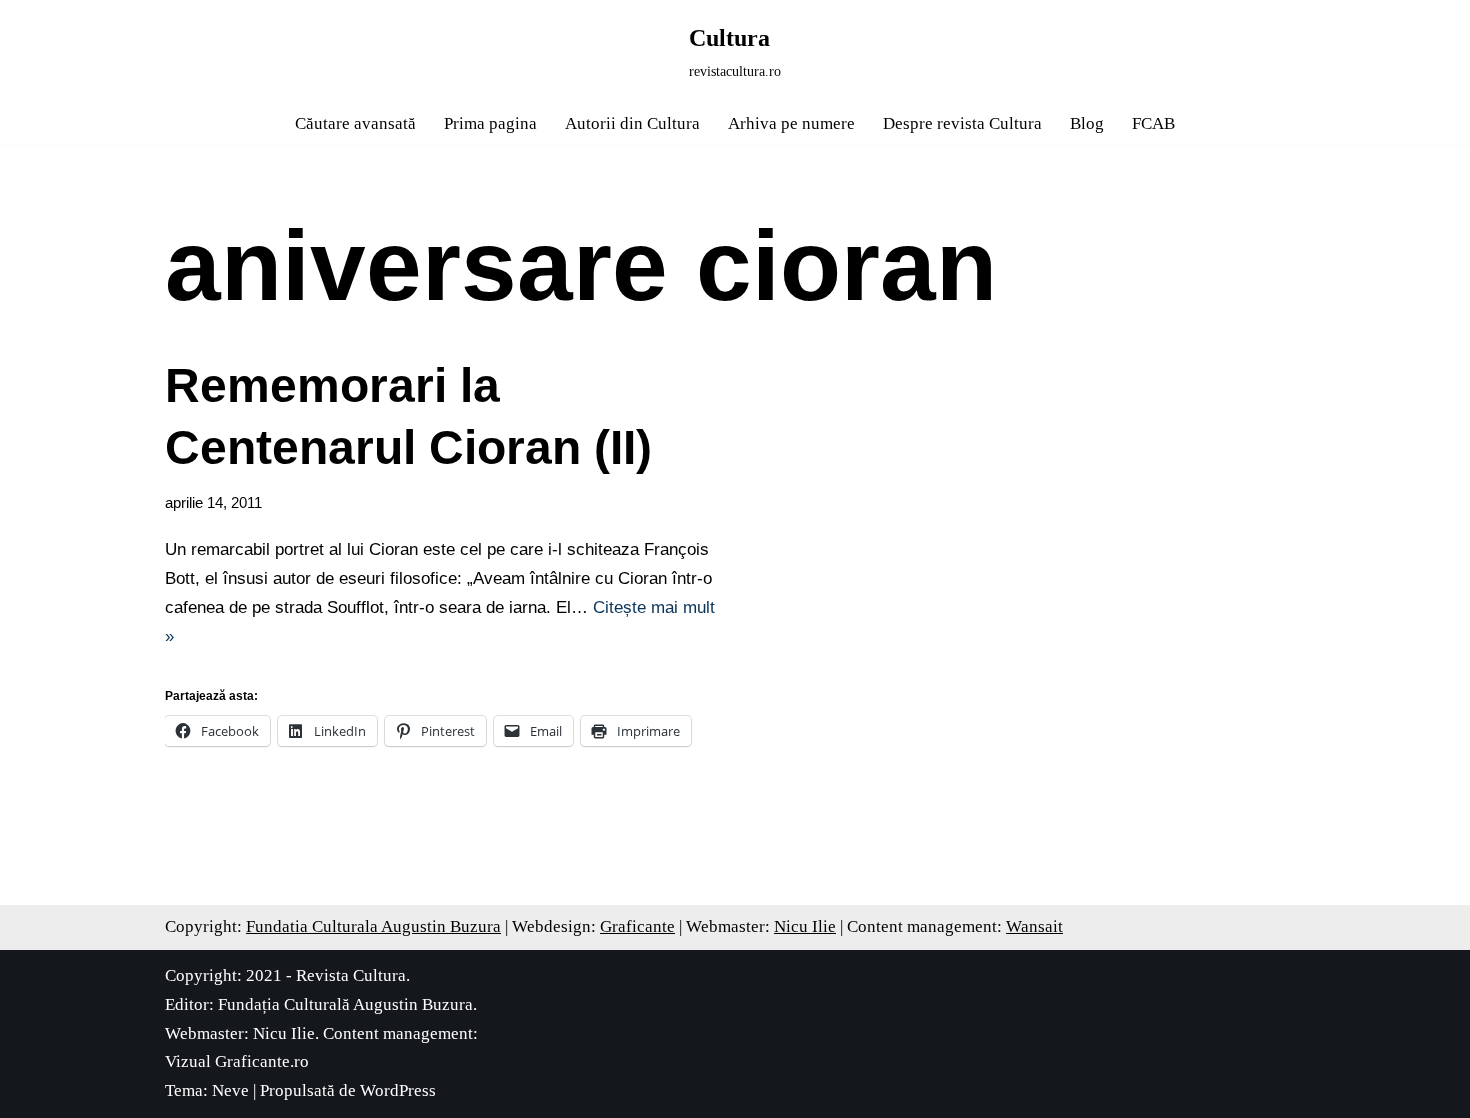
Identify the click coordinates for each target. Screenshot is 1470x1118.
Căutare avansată (355, 123)
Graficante (637, 926)
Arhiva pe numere (791, 123)
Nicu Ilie (805, 926)
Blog (1087, 123)
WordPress (398, 1090)
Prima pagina (490, 123)
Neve (230, 1090)
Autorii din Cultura (632, 123)
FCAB (1153, 123)
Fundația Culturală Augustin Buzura (345, 1004)
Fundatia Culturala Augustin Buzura (373, 926)
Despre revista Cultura (962, 123)
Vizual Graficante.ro (237, 1061)
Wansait (1034, 926)
